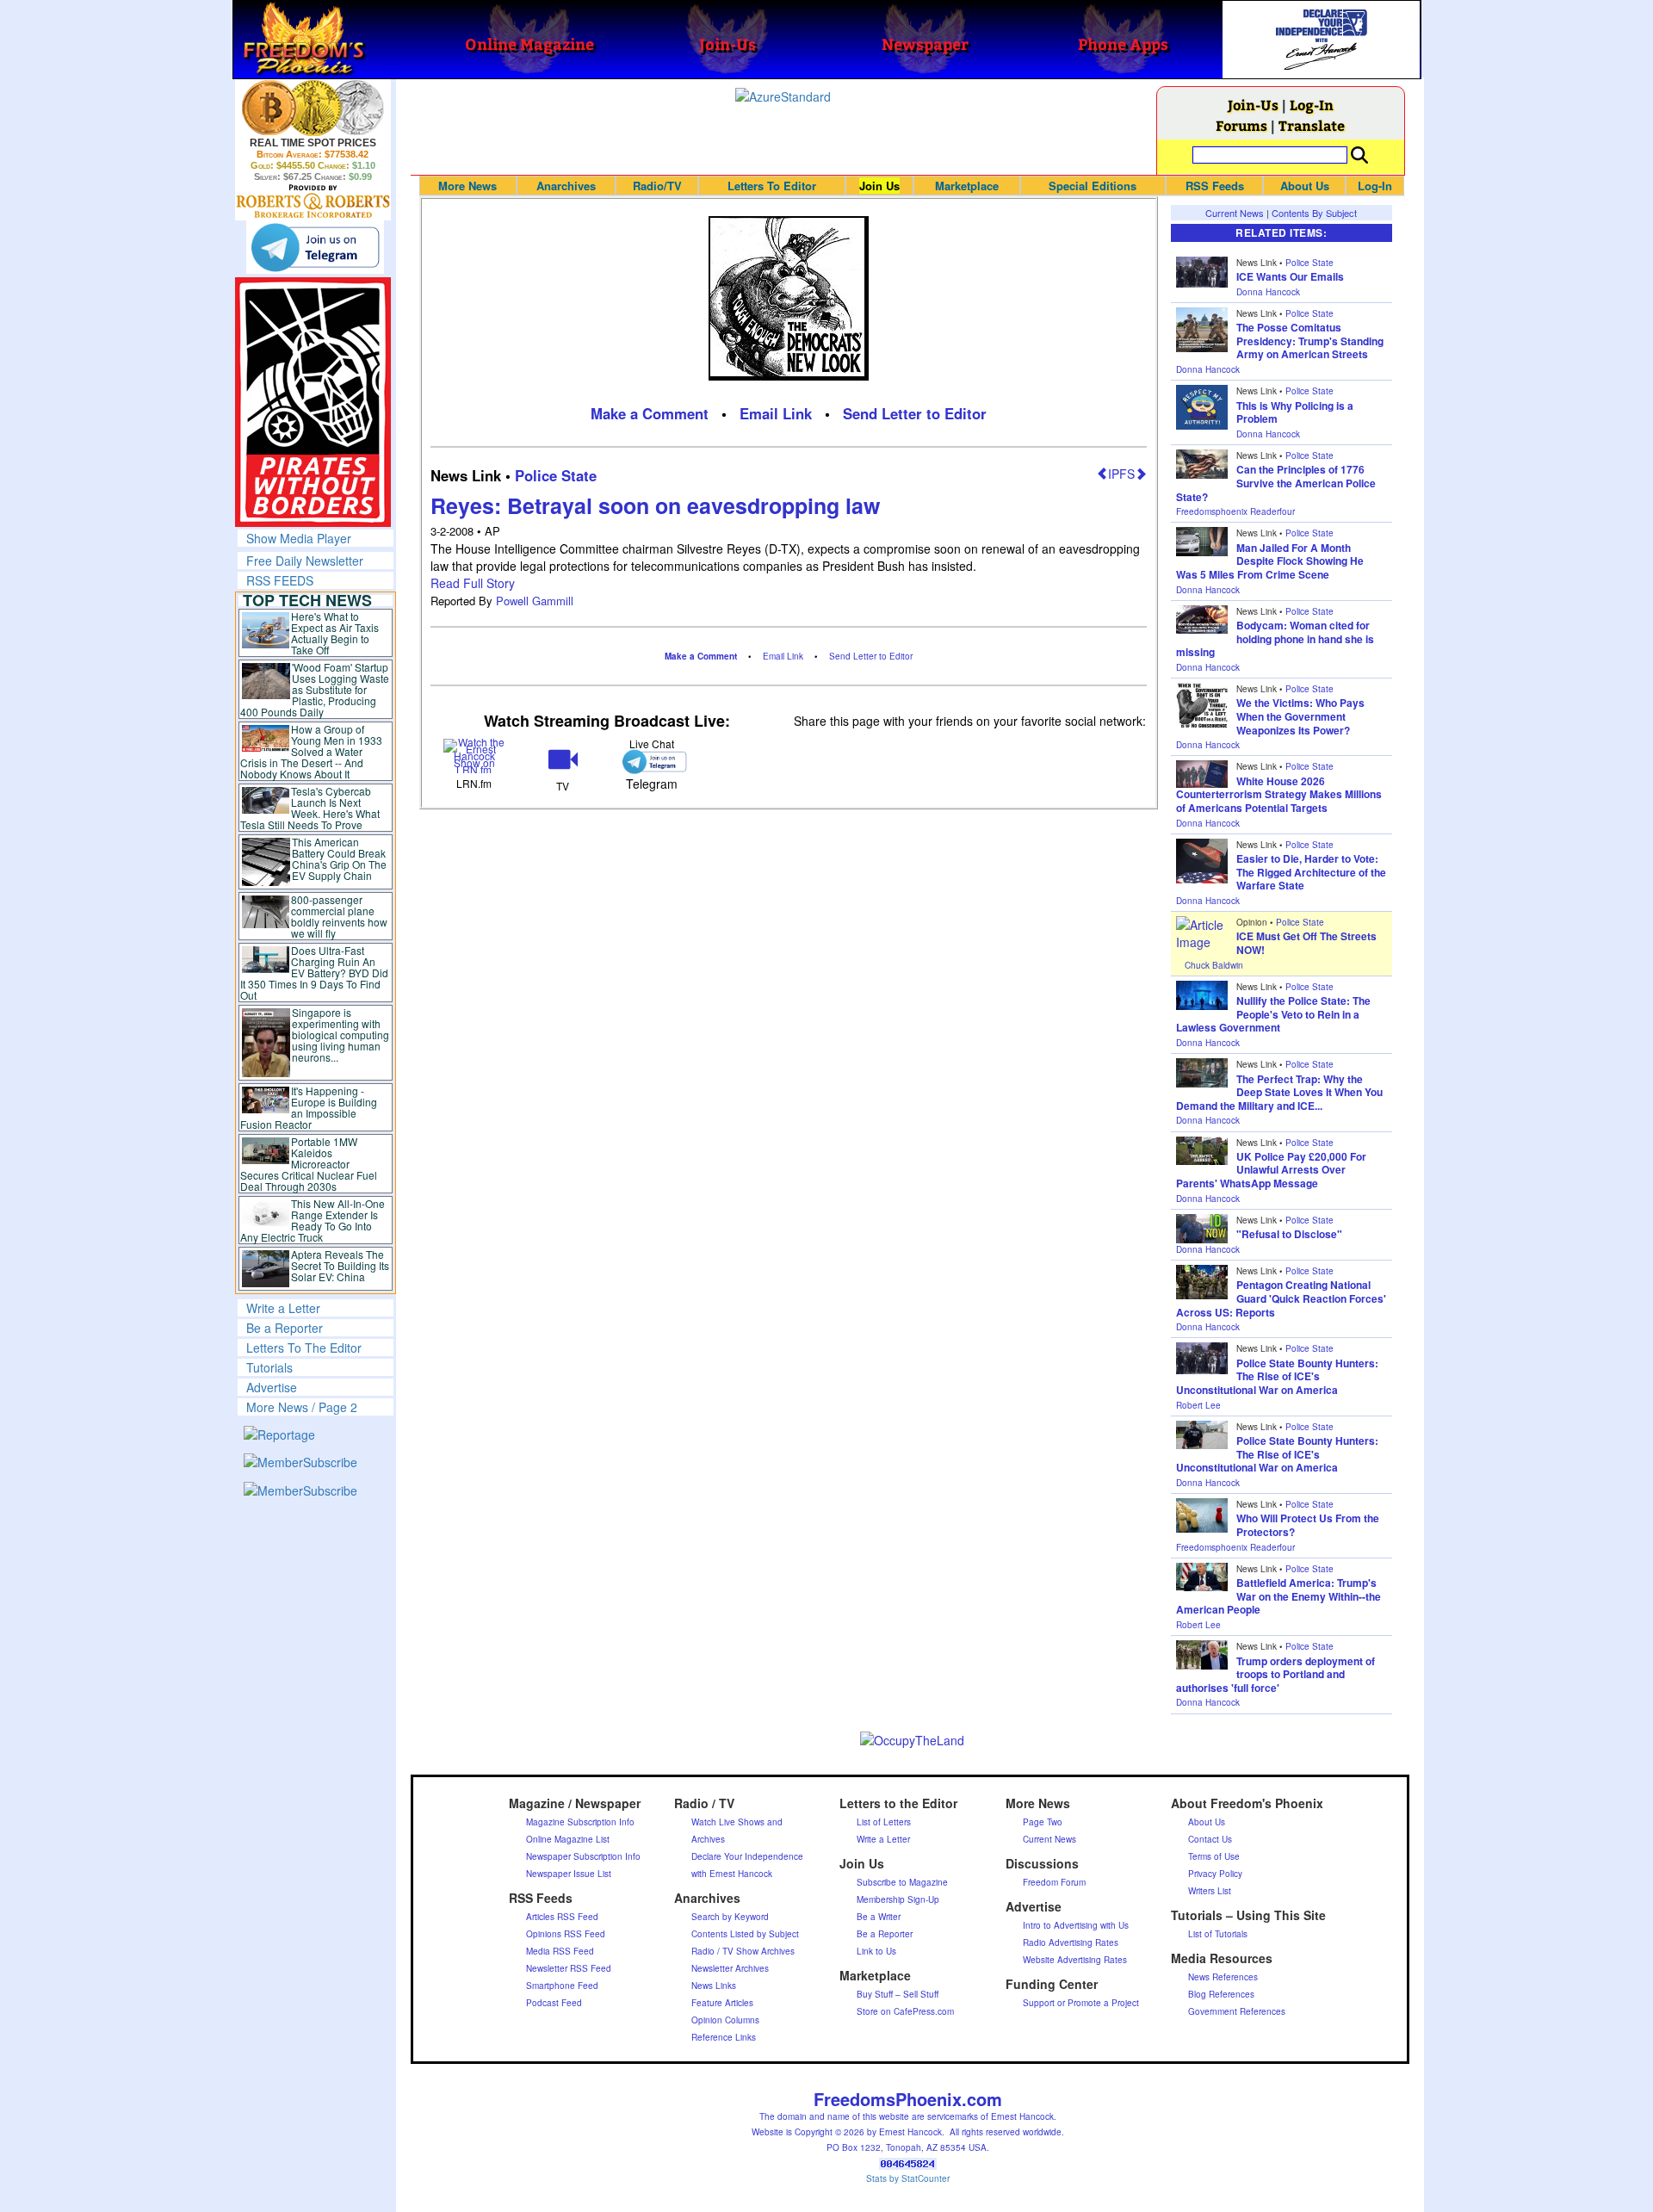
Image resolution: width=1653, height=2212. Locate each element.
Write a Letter (283, 1308)
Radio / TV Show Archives (743, 1951)
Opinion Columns (725, 2020)
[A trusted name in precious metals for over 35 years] (313, 201)
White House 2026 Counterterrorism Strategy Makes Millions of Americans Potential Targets (1279, 794)
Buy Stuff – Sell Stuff (898, 1994)
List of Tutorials (1218, 1934)
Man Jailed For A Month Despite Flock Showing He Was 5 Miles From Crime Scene (1270, 561)
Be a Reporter (285, 1328)
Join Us (879, 186)
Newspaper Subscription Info (583, 1856)
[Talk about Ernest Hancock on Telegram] (651, 762)
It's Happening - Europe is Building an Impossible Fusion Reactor (309, 1107)
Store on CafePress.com (905, 2011)
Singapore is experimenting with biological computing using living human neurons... (341, 1035)
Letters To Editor (772, 186)
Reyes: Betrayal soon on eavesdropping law (655, 505)
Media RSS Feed (560, 1951)
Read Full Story (473, 583)
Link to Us (876, 1951)
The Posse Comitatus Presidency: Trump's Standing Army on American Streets (1310, 341)
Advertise (272, 1387)
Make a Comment (650, 413)
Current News (1235, 213)
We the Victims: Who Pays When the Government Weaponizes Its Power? (1300, 716)
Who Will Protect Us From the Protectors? (1308, 1525)
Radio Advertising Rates (1071, 1942)
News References (1223, 1977)
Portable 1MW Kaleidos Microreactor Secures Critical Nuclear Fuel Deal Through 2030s (309, 1164)
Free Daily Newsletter (305, 561)
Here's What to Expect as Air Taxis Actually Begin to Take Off (335, 633)
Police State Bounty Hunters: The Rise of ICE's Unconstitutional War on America (1277, 1376)
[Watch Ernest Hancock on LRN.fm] (475, 755)
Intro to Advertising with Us (1076, 1925)
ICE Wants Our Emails (1290, 276)
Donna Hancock (1268, 292)
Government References (1237, 2011)
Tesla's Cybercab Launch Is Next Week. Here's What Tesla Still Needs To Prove (310, 808)
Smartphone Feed (562, 1986)
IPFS (1121, 474)
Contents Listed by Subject (745, 1934)
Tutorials (269, 1367)
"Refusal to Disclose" (1289, 1234)
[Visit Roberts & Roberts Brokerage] (313, 108)
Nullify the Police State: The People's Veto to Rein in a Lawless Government (1273, 1014)
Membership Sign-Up (898, 1899)
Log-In (1312, 105)
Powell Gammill (535, 601)
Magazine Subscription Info (580, 1822)
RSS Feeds (1215, 186)
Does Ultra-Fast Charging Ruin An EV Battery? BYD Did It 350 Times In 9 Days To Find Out (315, 973)
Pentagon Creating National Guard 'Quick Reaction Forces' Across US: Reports (1281, 1298)
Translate (1312, 125)
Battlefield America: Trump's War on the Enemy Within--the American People (1278, 1596)
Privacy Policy (1215, 1874)
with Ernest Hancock (732, 1874)
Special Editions (1093, 186)
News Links (714, 1986)
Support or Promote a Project (1081, 2003)
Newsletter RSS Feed (569, 1968)
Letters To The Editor (304, 1348)
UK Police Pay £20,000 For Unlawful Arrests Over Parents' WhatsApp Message (1271, 1170)
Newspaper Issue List (569, 1874)
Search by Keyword (730, 1917)
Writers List (1210, 1891)
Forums (1241, 125)
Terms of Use (1214, 1856)
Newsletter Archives (730, 1968)
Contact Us (1210, 1839)
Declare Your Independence (747, 1856)
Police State (556, 475)
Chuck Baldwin (1214, 965)
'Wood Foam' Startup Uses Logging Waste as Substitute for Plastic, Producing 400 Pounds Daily (315, 689)
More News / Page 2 (302, 1407)
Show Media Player (299, 538)
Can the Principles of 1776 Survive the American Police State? (1276, 483)
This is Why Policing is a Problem (1295, 412)
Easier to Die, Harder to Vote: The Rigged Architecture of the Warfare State (1311, 872)
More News (467, 186)
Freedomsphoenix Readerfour (1235, 511)
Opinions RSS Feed (566, 1934)
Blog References (1221, 1994)
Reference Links (724, 2037)
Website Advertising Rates (1075, 1960)
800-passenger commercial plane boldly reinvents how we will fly (339, 916)
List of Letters (884, 1822)
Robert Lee (1198, 1405)
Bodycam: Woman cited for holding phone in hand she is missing (1275, 638)
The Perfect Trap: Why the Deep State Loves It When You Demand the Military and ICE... (1279, 1092)
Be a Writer (879, 1917)
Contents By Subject (1314, 213)
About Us (1305, 186)
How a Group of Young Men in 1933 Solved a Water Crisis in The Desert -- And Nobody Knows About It (312, 751)
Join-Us (1253, 105)
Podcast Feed (554, 2003)
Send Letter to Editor (915, 413)
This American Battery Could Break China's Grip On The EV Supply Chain (339, 858)
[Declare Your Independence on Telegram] (315, 247)
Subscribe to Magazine (902, 1882)
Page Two (1043, 1822)
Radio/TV (657, 186)
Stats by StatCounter (908, 2178)
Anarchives (566, 186)
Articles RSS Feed (562, 1917)
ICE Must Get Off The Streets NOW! (1306, 943)
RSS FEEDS (280, 580)
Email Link (776, 413)
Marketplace (967, 186)
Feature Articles (722, 2003)
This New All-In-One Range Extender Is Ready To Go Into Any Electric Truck (313, 1220)
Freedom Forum (1054, 1882)
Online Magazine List (568, 1839)
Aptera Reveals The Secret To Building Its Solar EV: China (340, 1265)
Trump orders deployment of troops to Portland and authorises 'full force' (1275, 1674)
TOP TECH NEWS (307, 600)
